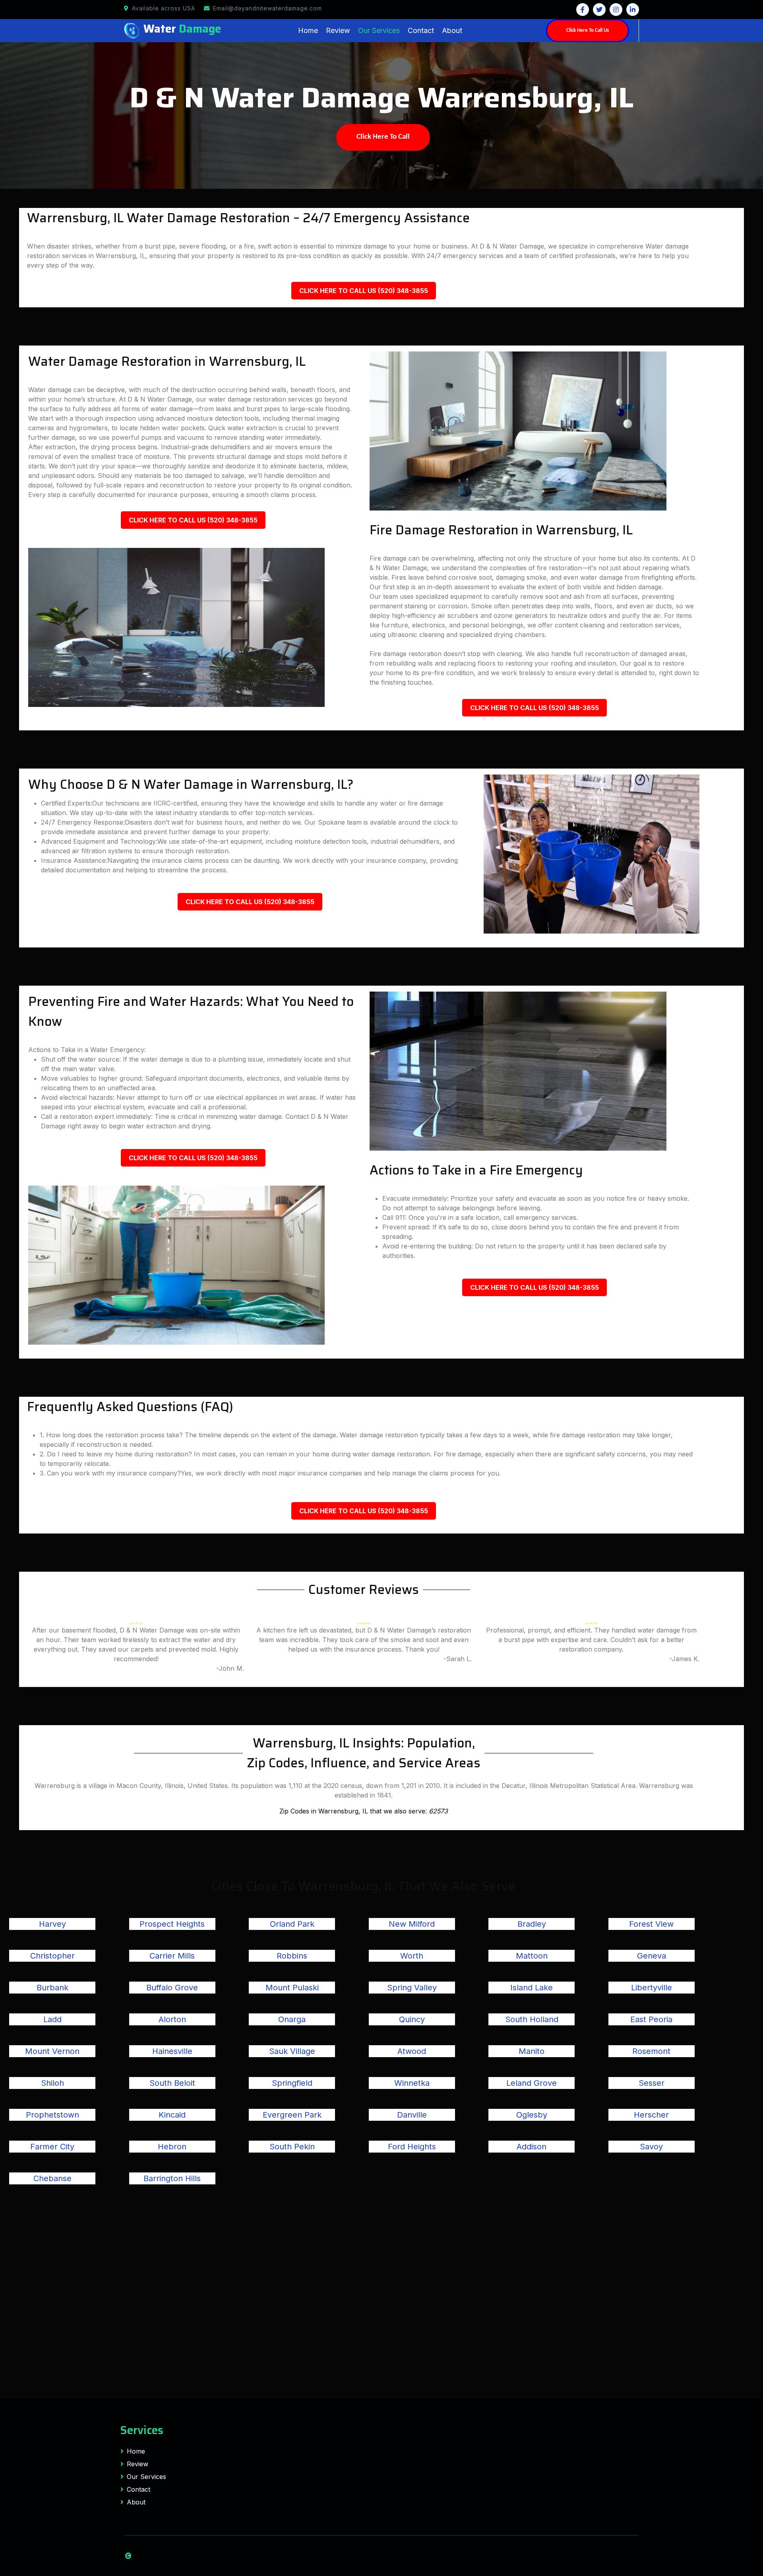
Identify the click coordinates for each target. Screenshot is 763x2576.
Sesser (652, 2083)
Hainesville (172, 2051)
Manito (532, 2051)
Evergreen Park (292, 2115)
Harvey (52, 1924)
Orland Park (292, 1924)
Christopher (52, 1956)
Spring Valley (412, 1988)
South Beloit (172, 2083)
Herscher (651, 2115)
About (452, 30)
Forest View (651, 1924)
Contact (421, 30)
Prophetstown (52, 2115)
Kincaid (172, 2115)
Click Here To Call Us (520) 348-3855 (364, 291)
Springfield (292, 2083)
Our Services (379, 30)
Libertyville (652, 1988)
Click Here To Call (383, 137)
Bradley (532, 1924)
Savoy (651, 2147)
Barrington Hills (172, 2178)
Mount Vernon (52, 2051)
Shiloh (52, 2083)
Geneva (652, 1956)
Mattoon (532, 1956)
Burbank (52, 1988)
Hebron (172, 2147)
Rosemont (651, 2051)
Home (308, 30)
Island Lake (532, 1988)
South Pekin (292, 2147)
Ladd (52, 2019)
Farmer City (52, 2147)
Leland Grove (532, 2083)
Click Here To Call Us (588, 30)
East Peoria (651, 2019)
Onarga (292, 2019)
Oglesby (532, 2115)
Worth (412, 1956)
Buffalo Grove (172, 1988)
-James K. (684, 1659)
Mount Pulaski (292, 1988)
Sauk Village (292, 2051)
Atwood (412, 2051)
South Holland (532, 2019)
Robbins (292, 1956)
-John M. (230, 1668)
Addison (532, 2147)
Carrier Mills (172, 1956)
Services (142, 2430)
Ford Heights (412, 2147)
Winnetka (412, 2083)
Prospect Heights (172, 1924)
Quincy (412, 2019)
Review (338, 30)
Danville (412, 2115)
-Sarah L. (458, 1659)
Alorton (172, 2019)
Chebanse (52, 2178)
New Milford (412, 1924)
